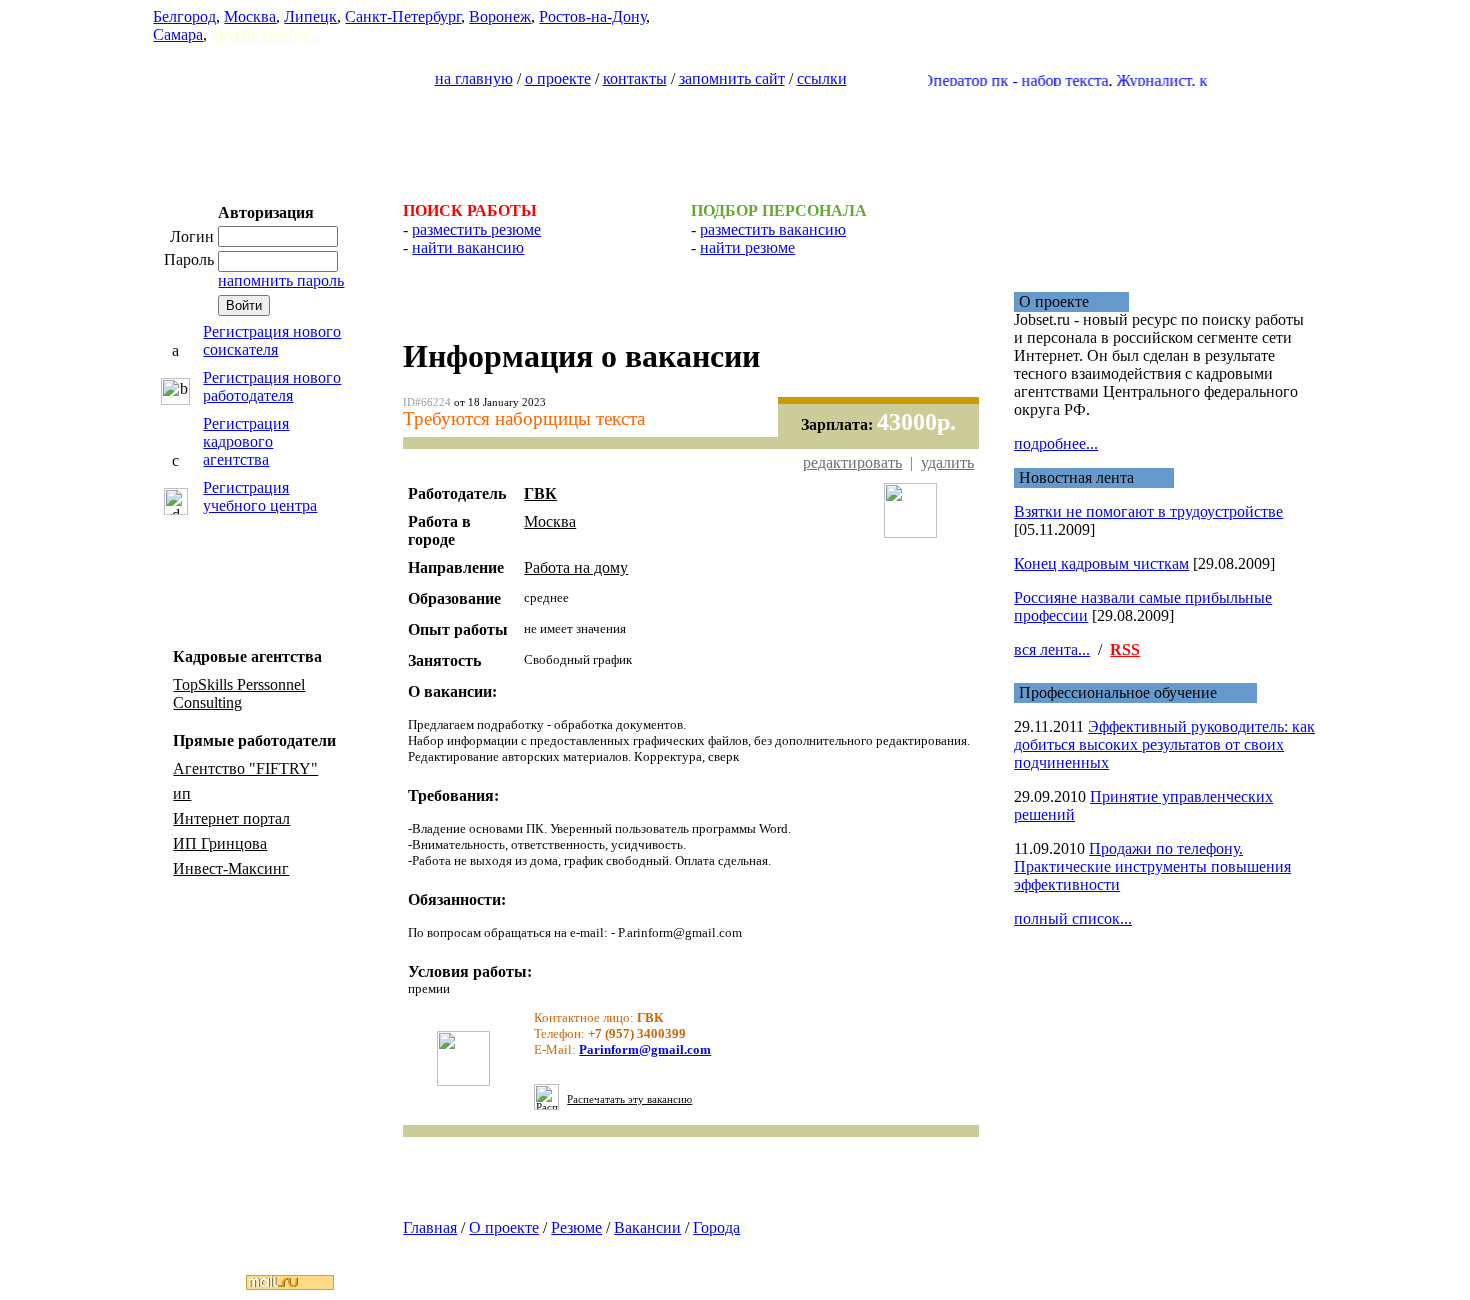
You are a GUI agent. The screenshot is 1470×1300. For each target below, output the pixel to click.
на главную (474, 78)
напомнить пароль (281, 280)
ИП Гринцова (220, 843)
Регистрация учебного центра (260, 496)
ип (182, 793)
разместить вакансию (773, 229)
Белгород (184, 16)
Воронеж (500, 16)
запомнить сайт (732, 78)
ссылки (822, 78)
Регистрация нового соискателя (272, 340)
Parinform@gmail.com (645, 1049)
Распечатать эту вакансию (629, 1099)
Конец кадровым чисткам (1101, 563)
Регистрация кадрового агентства (246, 441)
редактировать (852, 462)
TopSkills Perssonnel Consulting (239, 693)
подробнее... (1056, 443)
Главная (430, 1227)
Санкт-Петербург (403, 16)
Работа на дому (576, 567)
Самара (178, 34)
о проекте (558, 78)
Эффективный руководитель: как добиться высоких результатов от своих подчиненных (1164, 744)
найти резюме (747, 247)
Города (716, 1227)
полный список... (1073, 918)
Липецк (310, 16)
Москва (250, 16)
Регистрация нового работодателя (272, 386)
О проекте (504, 1227)
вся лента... (1052, 649)
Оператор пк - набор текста (997, 80)
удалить (947, 462)
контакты (635, 78)
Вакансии (647, 1227)
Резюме (576, 1227)
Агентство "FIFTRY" (245, 768)
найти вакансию (468, 247)
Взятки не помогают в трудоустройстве (1148, 511)
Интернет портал (231, 818)
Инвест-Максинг (231, 868)
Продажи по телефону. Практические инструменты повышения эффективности (1152, 866)
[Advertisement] (735, 136)
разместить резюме (476, 229)
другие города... (265, 34)
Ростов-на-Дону (592, 16)
